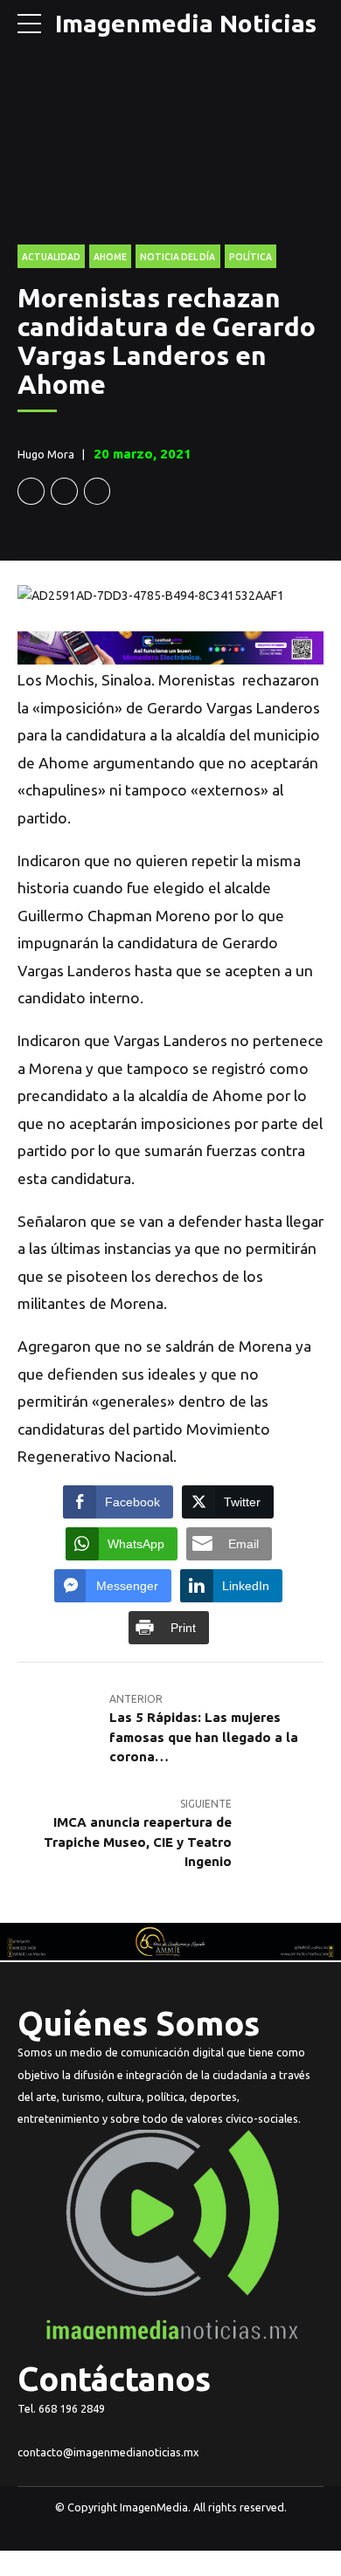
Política (251, 257)
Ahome (110, 257)
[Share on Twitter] (64, 491)
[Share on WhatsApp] (97, 491)
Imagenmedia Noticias (186, 23)
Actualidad (51, 257)
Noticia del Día (177, 257)
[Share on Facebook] (31, 491)
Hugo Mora (46, 454)
